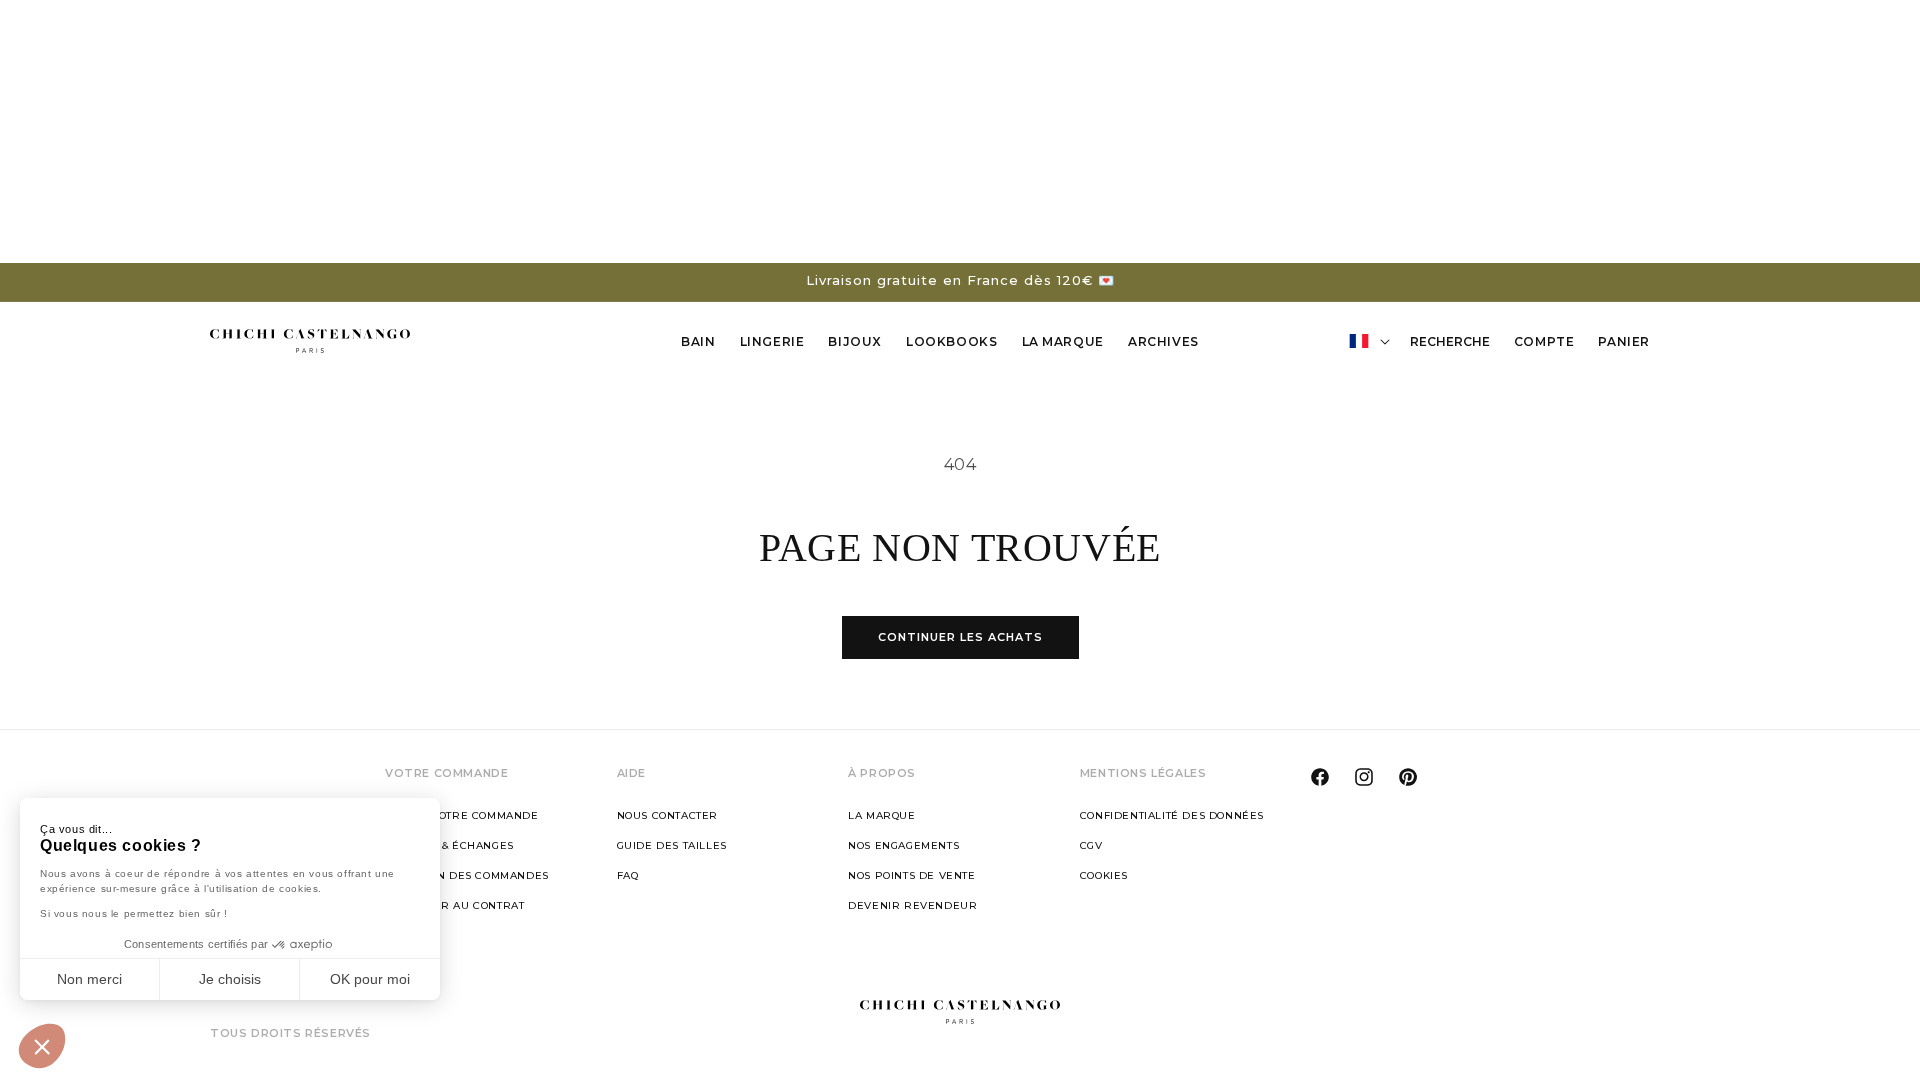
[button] (42, 1046)
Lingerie (772, 341)
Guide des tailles (672, 845)
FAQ (628, 875)
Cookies (1104, 875)
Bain (698, 341)
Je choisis (230, 979)
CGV (1091, 845)
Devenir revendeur (912, 905)
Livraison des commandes (467, 875)
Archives (1163, 341)
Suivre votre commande (462, 815)
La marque (881, 815)
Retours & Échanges (449, 845)
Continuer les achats (960, 637)
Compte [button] (1550, 345)
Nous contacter (667, 815)
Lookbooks (951, 341)
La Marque (1063, 341)
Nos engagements (903, 845)
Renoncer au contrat (454, 905)
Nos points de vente (911, 875)
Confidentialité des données (1172, 815)
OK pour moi (370, 979)
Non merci (89, 979)
